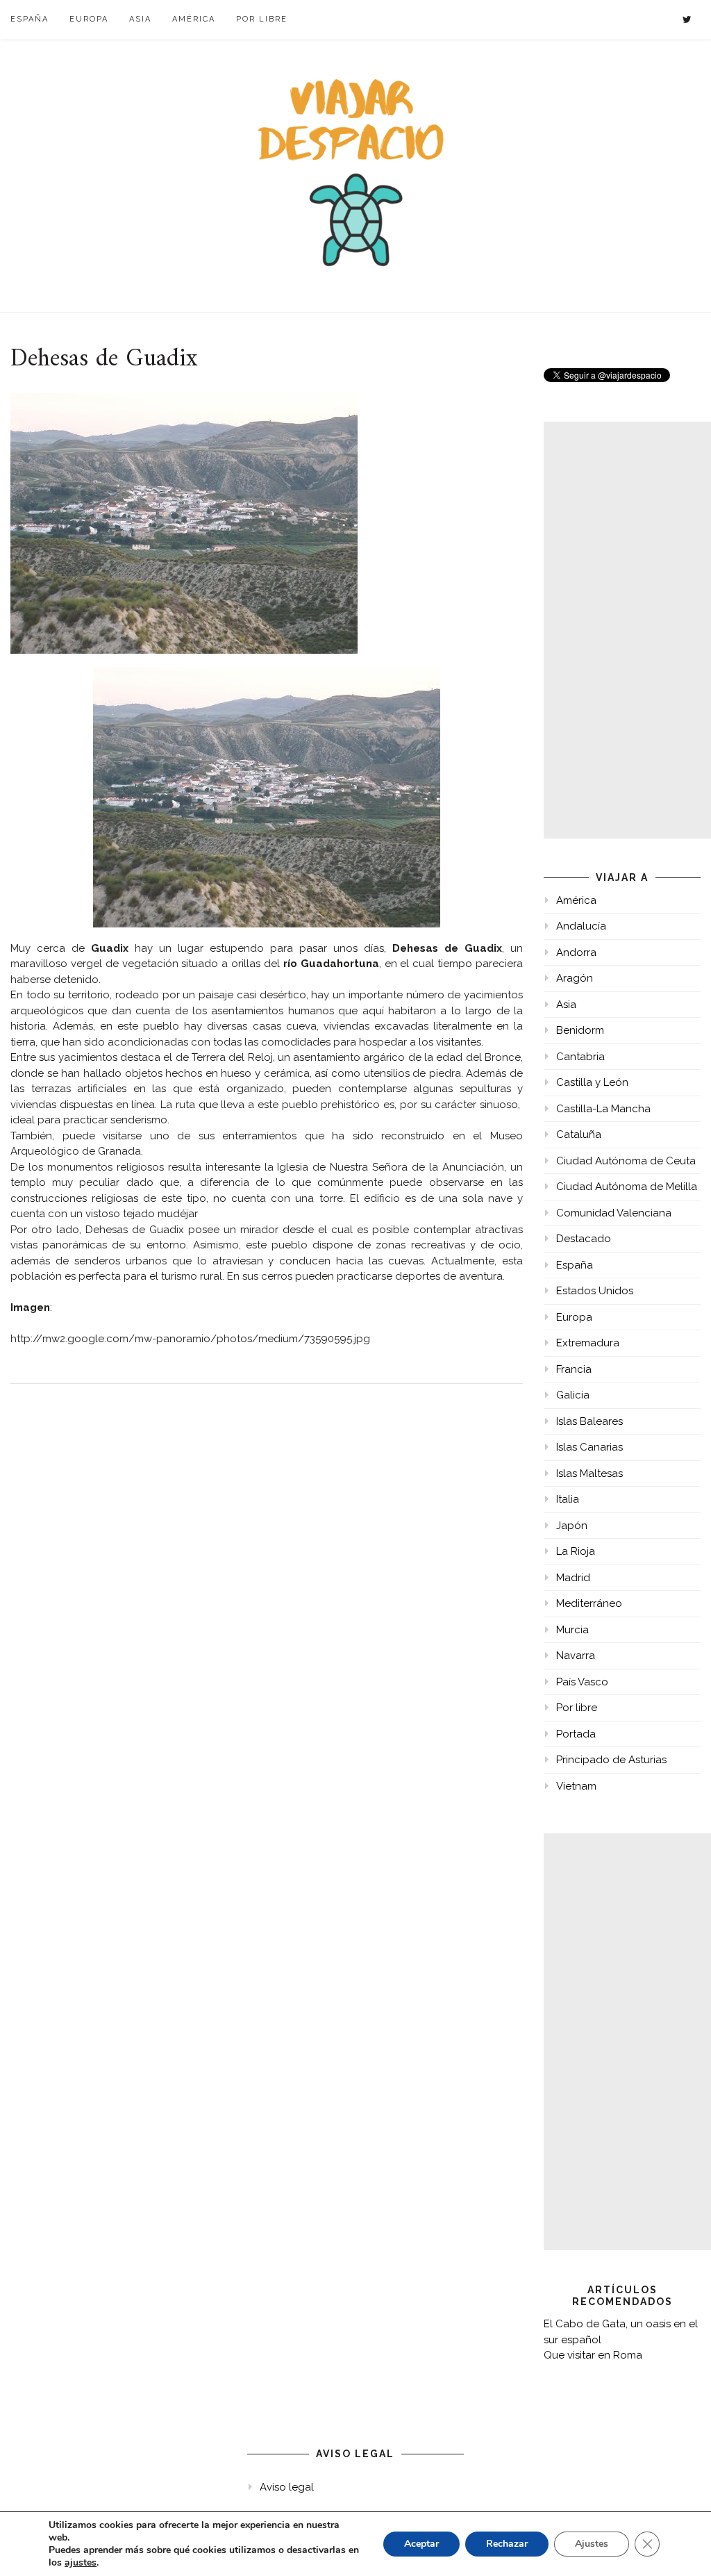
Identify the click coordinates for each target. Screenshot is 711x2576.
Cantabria (580, 1057)
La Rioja (576, 1551)
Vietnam (576, 1786)
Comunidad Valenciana (614, 1213)
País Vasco (582, 1682)
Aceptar (421, 2544)
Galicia (573, 1395)
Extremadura (588, 1343)
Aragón (575, 978)
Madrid (573, 1578)
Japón (572, 1526)
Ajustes (592, 2544)
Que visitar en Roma (593, 2355)
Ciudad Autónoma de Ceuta (626, 1161)
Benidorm (580, 1030)
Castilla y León (592, 1082)
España (30, 19)
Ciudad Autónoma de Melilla (627, 1187)
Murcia (572, 1630)
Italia (568, 1499)
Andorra (576, 952)
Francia (574, 1369)
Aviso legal (287, 2487)
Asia (140, 19)
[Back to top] (681, 2546)
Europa (89, 19)
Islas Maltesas (589, 1473)
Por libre (262, 19)
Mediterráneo (589, 1603)
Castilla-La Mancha (603, 1109)
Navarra (576, 1656)
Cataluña (579, 1134)
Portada (576, 1734)
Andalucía (581, 926)
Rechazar (507, 2544)
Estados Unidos (595, 1291)
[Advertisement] (627, 630)
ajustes (81, 2563)
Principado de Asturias (611, 1760)
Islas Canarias (589, 1447)
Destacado (584, 1239)
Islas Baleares (589, 1421)
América (194, 19)
